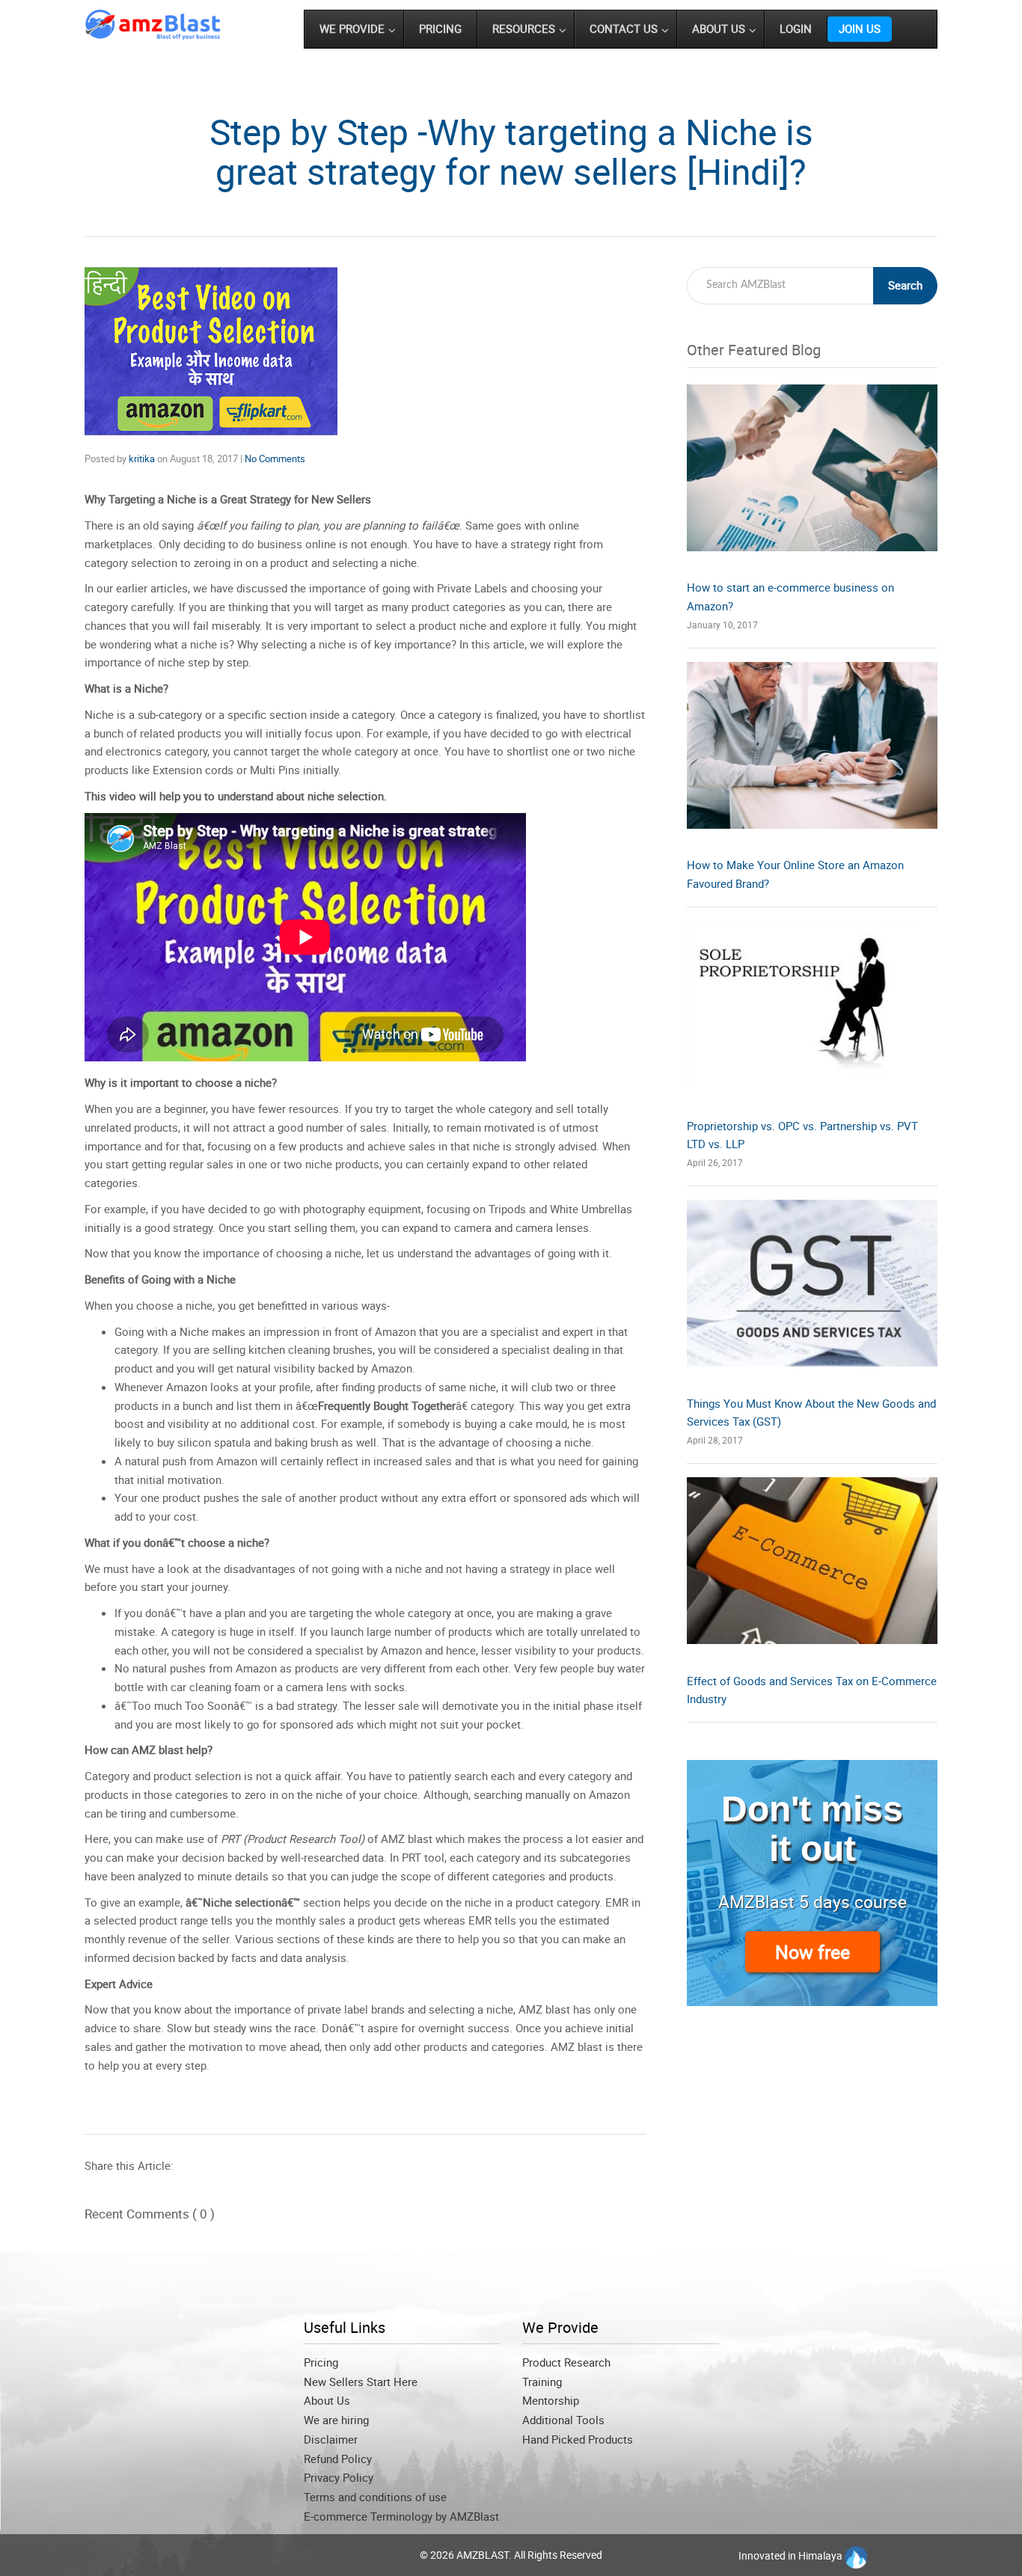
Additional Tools (563, 2420)
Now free (813, 1952)
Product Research (566, 2362)
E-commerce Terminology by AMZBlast (401, 2516)
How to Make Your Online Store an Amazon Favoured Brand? (795, 874)
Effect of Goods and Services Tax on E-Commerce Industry (812, 1690)
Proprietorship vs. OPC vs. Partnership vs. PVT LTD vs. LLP (802, 1135)
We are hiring (336, 2420)
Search (905, 285)
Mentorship (551, 2400)
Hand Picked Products (578, 2439)
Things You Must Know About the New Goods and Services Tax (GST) (811, 1413)
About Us (327, 2400)
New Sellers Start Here (361, 2382)
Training (542, 2382)
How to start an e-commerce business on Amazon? (790, 597)
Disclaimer (331, 2439)
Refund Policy (338, 2459)
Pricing (321, 2362)
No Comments (275, 459)
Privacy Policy (339, 2477)
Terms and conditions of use (375, 2497)
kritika (142, 459)
